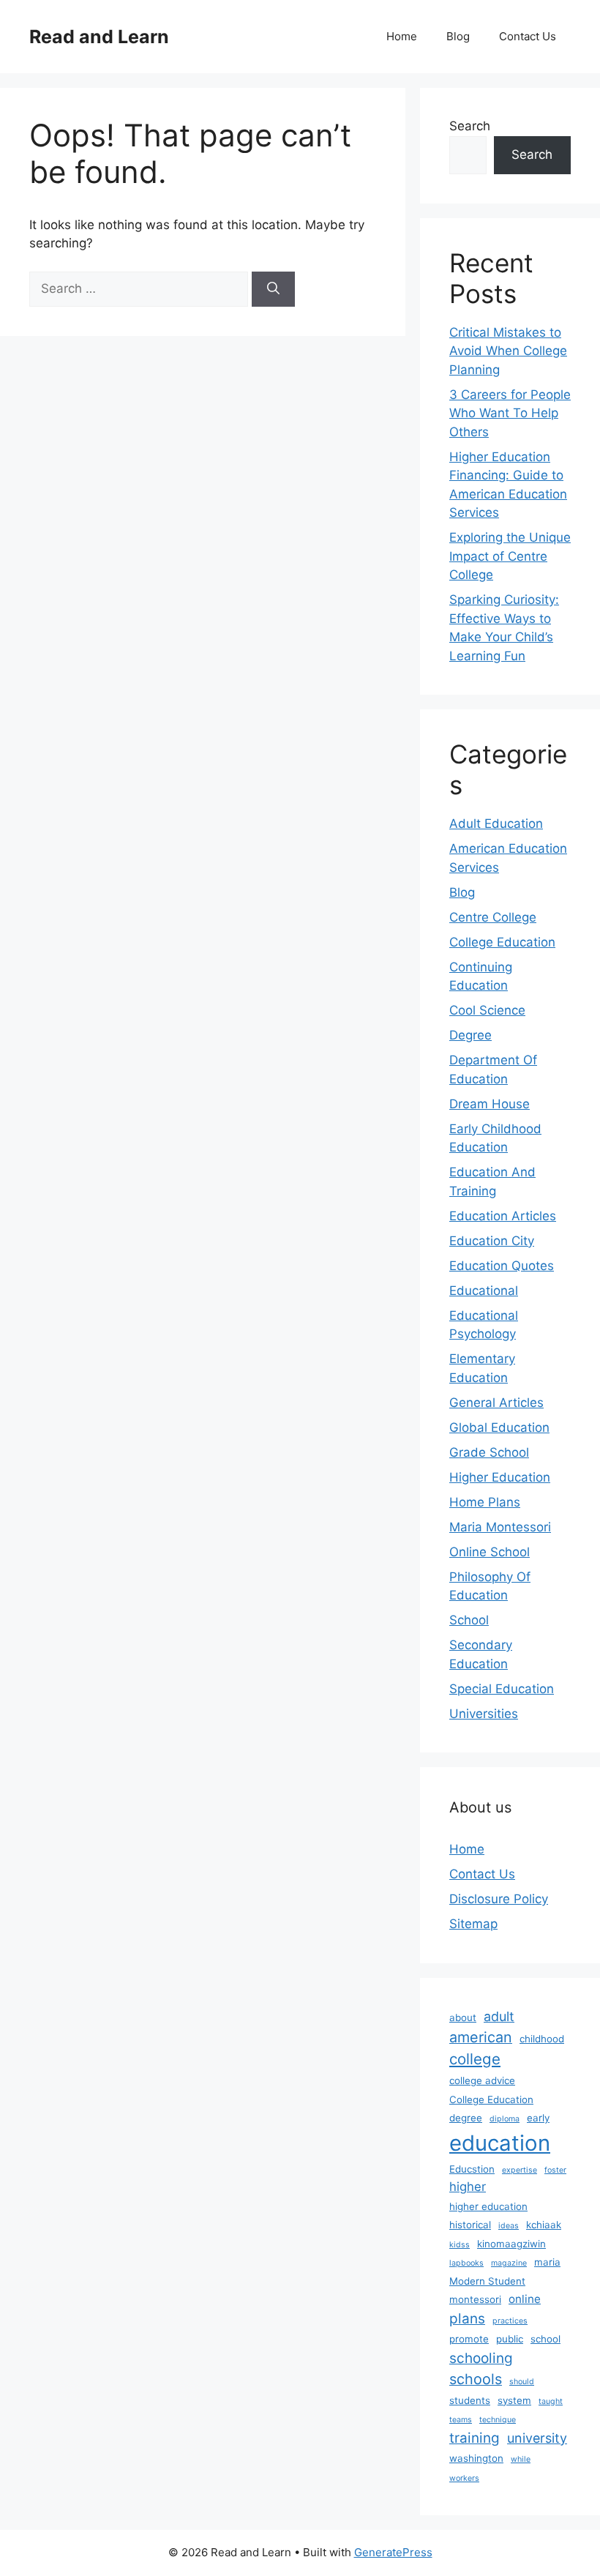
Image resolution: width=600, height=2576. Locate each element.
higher (468, 2187)
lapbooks (466, 2263)
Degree (470, 1035)
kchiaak (544, 2225)
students (470, 2400)
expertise (520, 2170)
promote (469, 2339)
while (521, 2459)
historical (470, 2225)
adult (499, 2016)
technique (498, 2420)
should (522, 2382)
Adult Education (496, 824)
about (463, 2017)
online (525, 2299)
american (481, 2037)
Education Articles (503, 1216)
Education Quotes (502, 1266)
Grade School (489, 1452)
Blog (458, 36)
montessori (475, 2299)
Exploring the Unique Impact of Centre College (510, 556)
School (469, 1620)
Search (470, 126)
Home (402, 36)
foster (555, 2170)
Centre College (493, 917)
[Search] (273, 289)
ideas (509, 2226)
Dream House (490, 1104)
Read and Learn (99, 37)
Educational (484, 1291)
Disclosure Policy (499, 1899)
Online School (490, 1552)
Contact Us (528, 36)
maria (547, 2262)
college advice (482, 2080)
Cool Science (487, 1010)
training (475, 2438)
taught (551, 2401)
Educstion (472, 2169)
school (545, 2339)
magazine (509, 2263)
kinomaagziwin (511, 2244)
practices (510, 2321)
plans (467, 2319)
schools (476, 2379)
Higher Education (500, 1477)
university (537, 2438)
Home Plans (485, 1502)
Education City (492, 1241)
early (538, 2118)
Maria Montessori (500, 1527)
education (500, 2143)
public (510, 2339)
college (475, 2059)
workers (464, 2478)
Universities (484, 1714)
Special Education (502, 1689)
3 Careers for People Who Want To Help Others (510, 413)
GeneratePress (393, 2552)
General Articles (496, 1403)
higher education (488, 2206)
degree (466, 2118)
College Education (502, 942)
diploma (505, 2119)
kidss (460, 2245)
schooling (481, 2358)
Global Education (499, 1427)
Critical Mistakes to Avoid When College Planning (508, 351)
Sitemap (473, 1924)
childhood (542, 2039)
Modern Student (487, 2281)
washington (476, 2458)
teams (461, 2420)
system (514, 2400)
